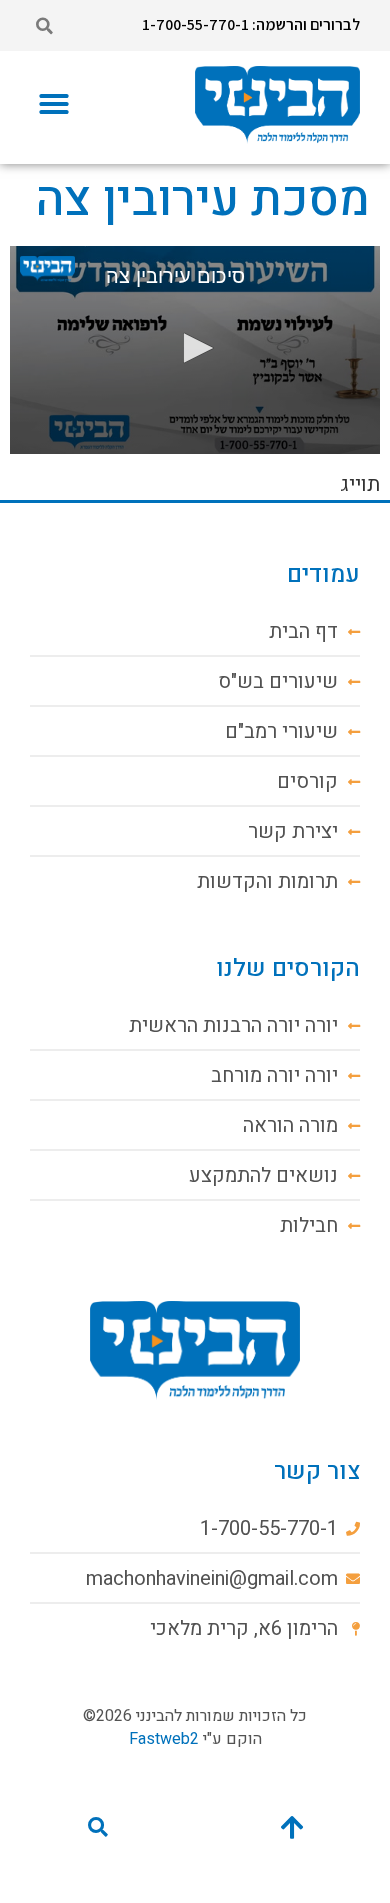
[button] (44, 26)
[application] (195, 350)
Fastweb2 (164, 1739)
